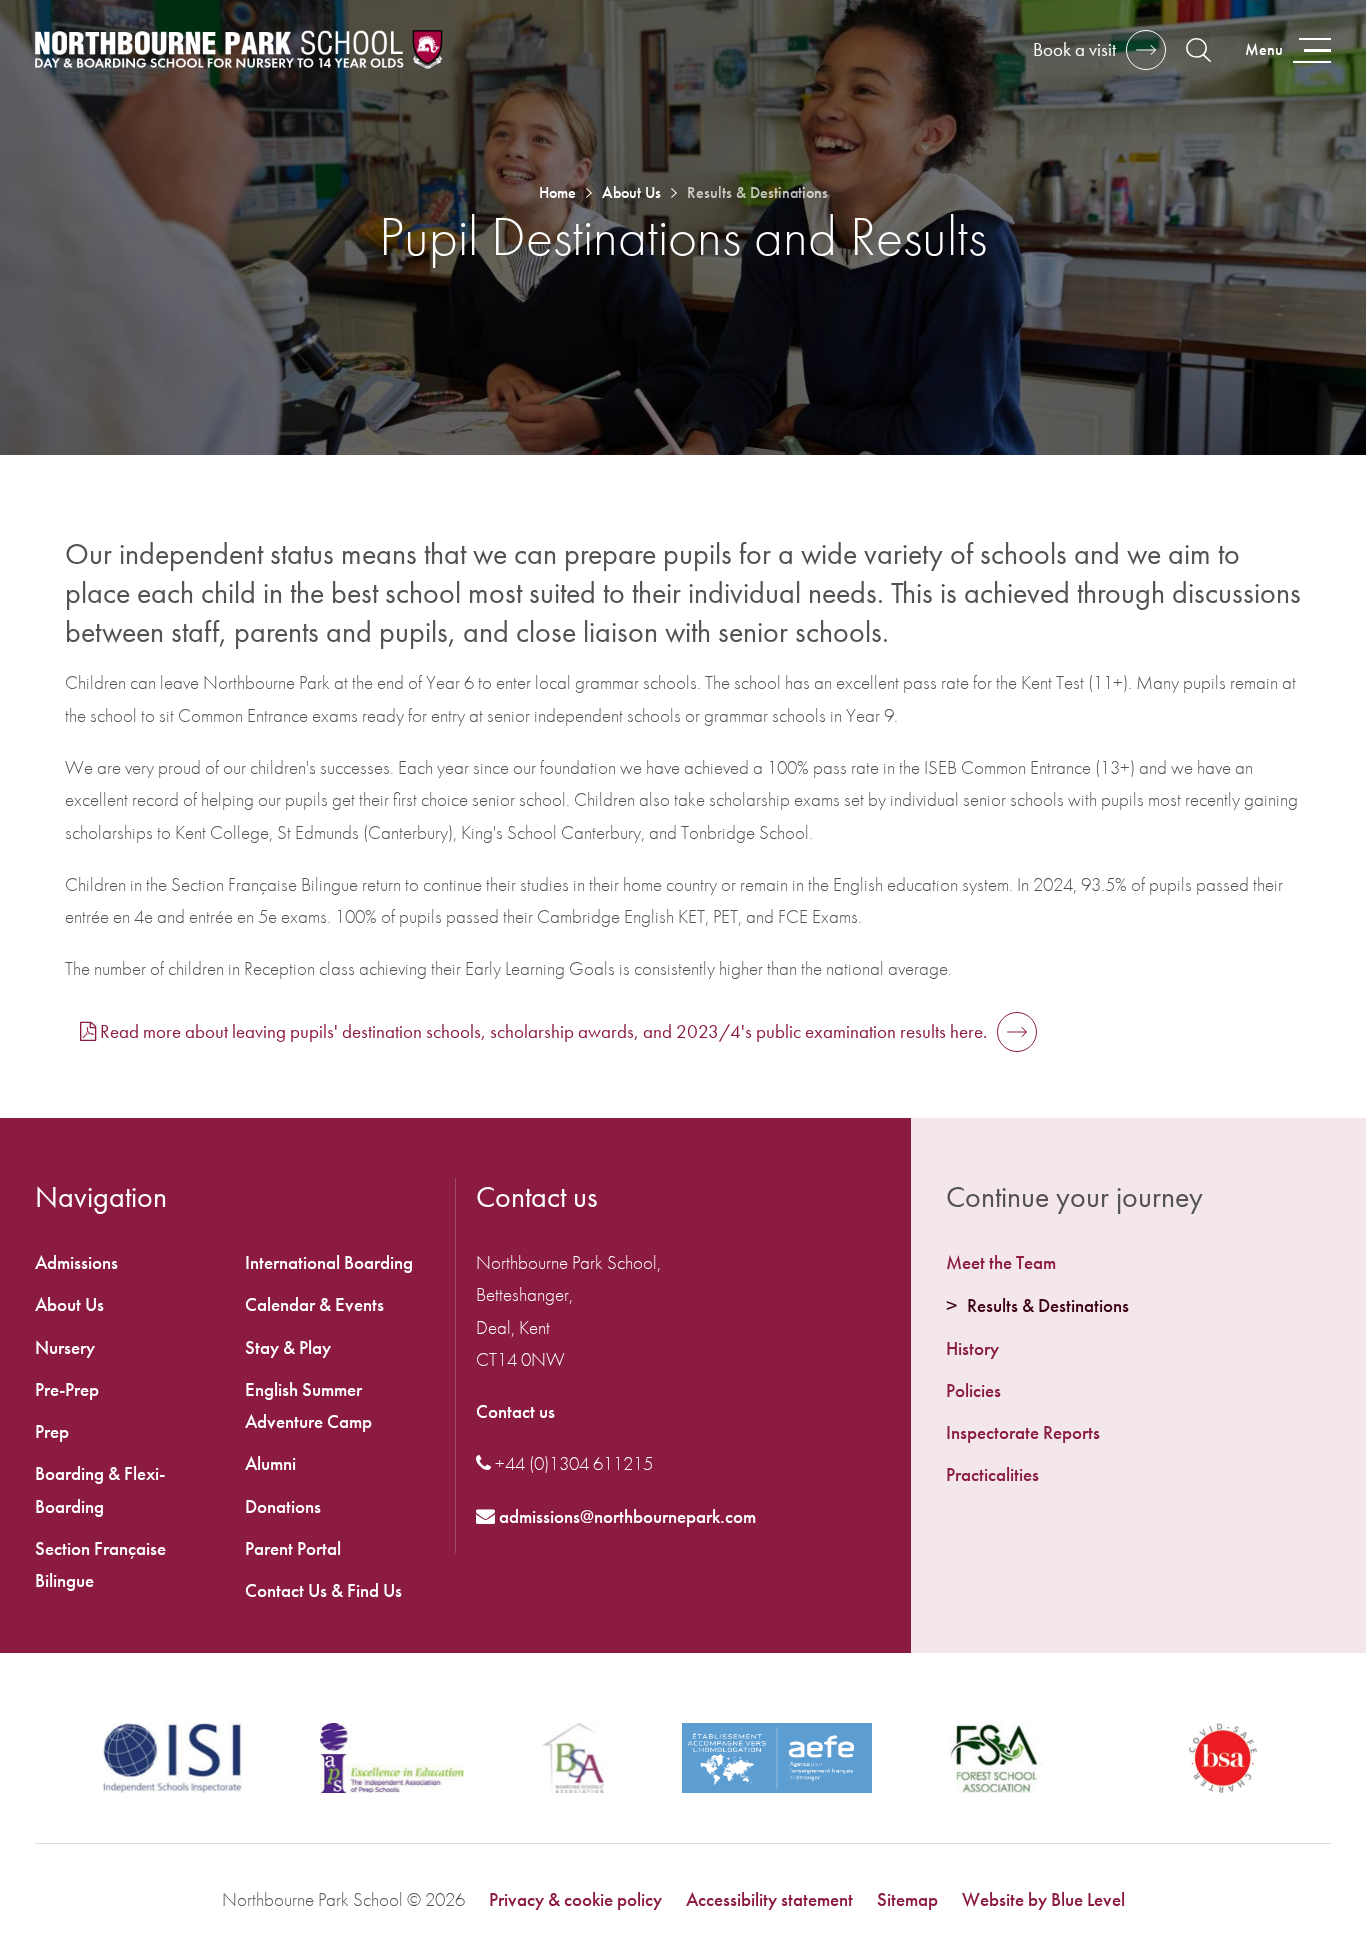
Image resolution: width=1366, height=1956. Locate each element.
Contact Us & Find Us (323, 1590)
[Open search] (1198, 50)
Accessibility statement (769, 1899)
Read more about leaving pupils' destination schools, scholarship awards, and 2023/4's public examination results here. (543, 1031)
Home (557, 192)
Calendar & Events (314, 1304)
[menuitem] (1138, 1263)
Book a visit (1074, 49)
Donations (283, 1506)
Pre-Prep (67, 1389)
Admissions (76, 1262)
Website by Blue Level (1043, 1899)
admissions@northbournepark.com (625, 1516)
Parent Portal (293, 1548)
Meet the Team (1001, 1262)
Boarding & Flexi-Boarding (100, 1489)
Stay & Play (288, 1347)
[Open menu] (1286, 50)
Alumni (270, 1463)
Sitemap (907, 1899)
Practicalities (992, 1474)
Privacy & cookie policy (575, 1899)
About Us (631, 192)
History (972, 1348)
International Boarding (329, 1262)
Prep (52, 1431)
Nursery (65, 1347)
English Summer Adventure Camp (308, 1405)
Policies (973, 1390)
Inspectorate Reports (1023, 1432)
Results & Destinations (1048, 1305)
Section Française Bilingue (100, 1564)
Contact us (515, 1411)
